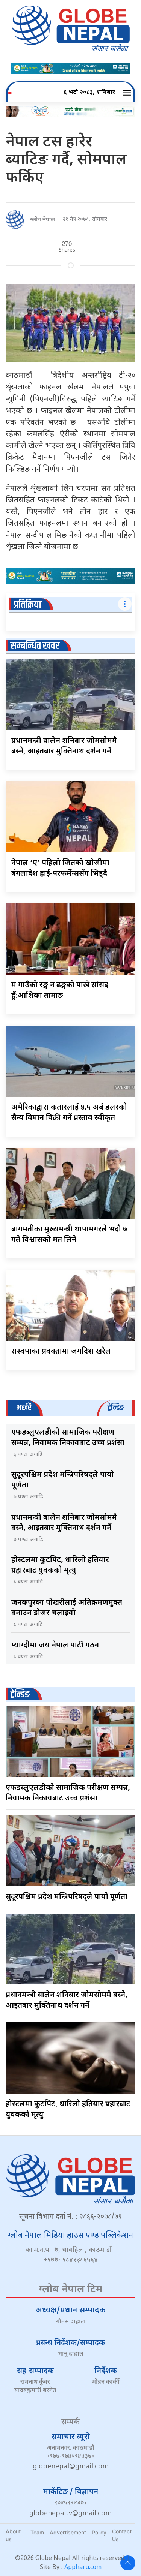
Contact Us (122, 2535)
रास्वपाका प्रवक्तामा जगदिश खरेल (61, 1352)
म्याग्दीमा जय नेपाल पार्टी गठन (55, 1646)
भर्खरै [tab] (24, 1408)
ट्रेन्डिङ (20, 1695)
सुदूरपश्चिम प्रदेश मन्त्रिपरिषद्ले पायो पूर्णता (67, 1897)
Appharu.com (83, 2568)
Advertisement (68, 2532)
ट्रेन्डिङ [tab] (116, 1408)
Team (37, 2532)
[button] (128, 93)
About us (13, 2535)
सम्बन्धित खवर (35, 646)
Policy (99, 2532)
